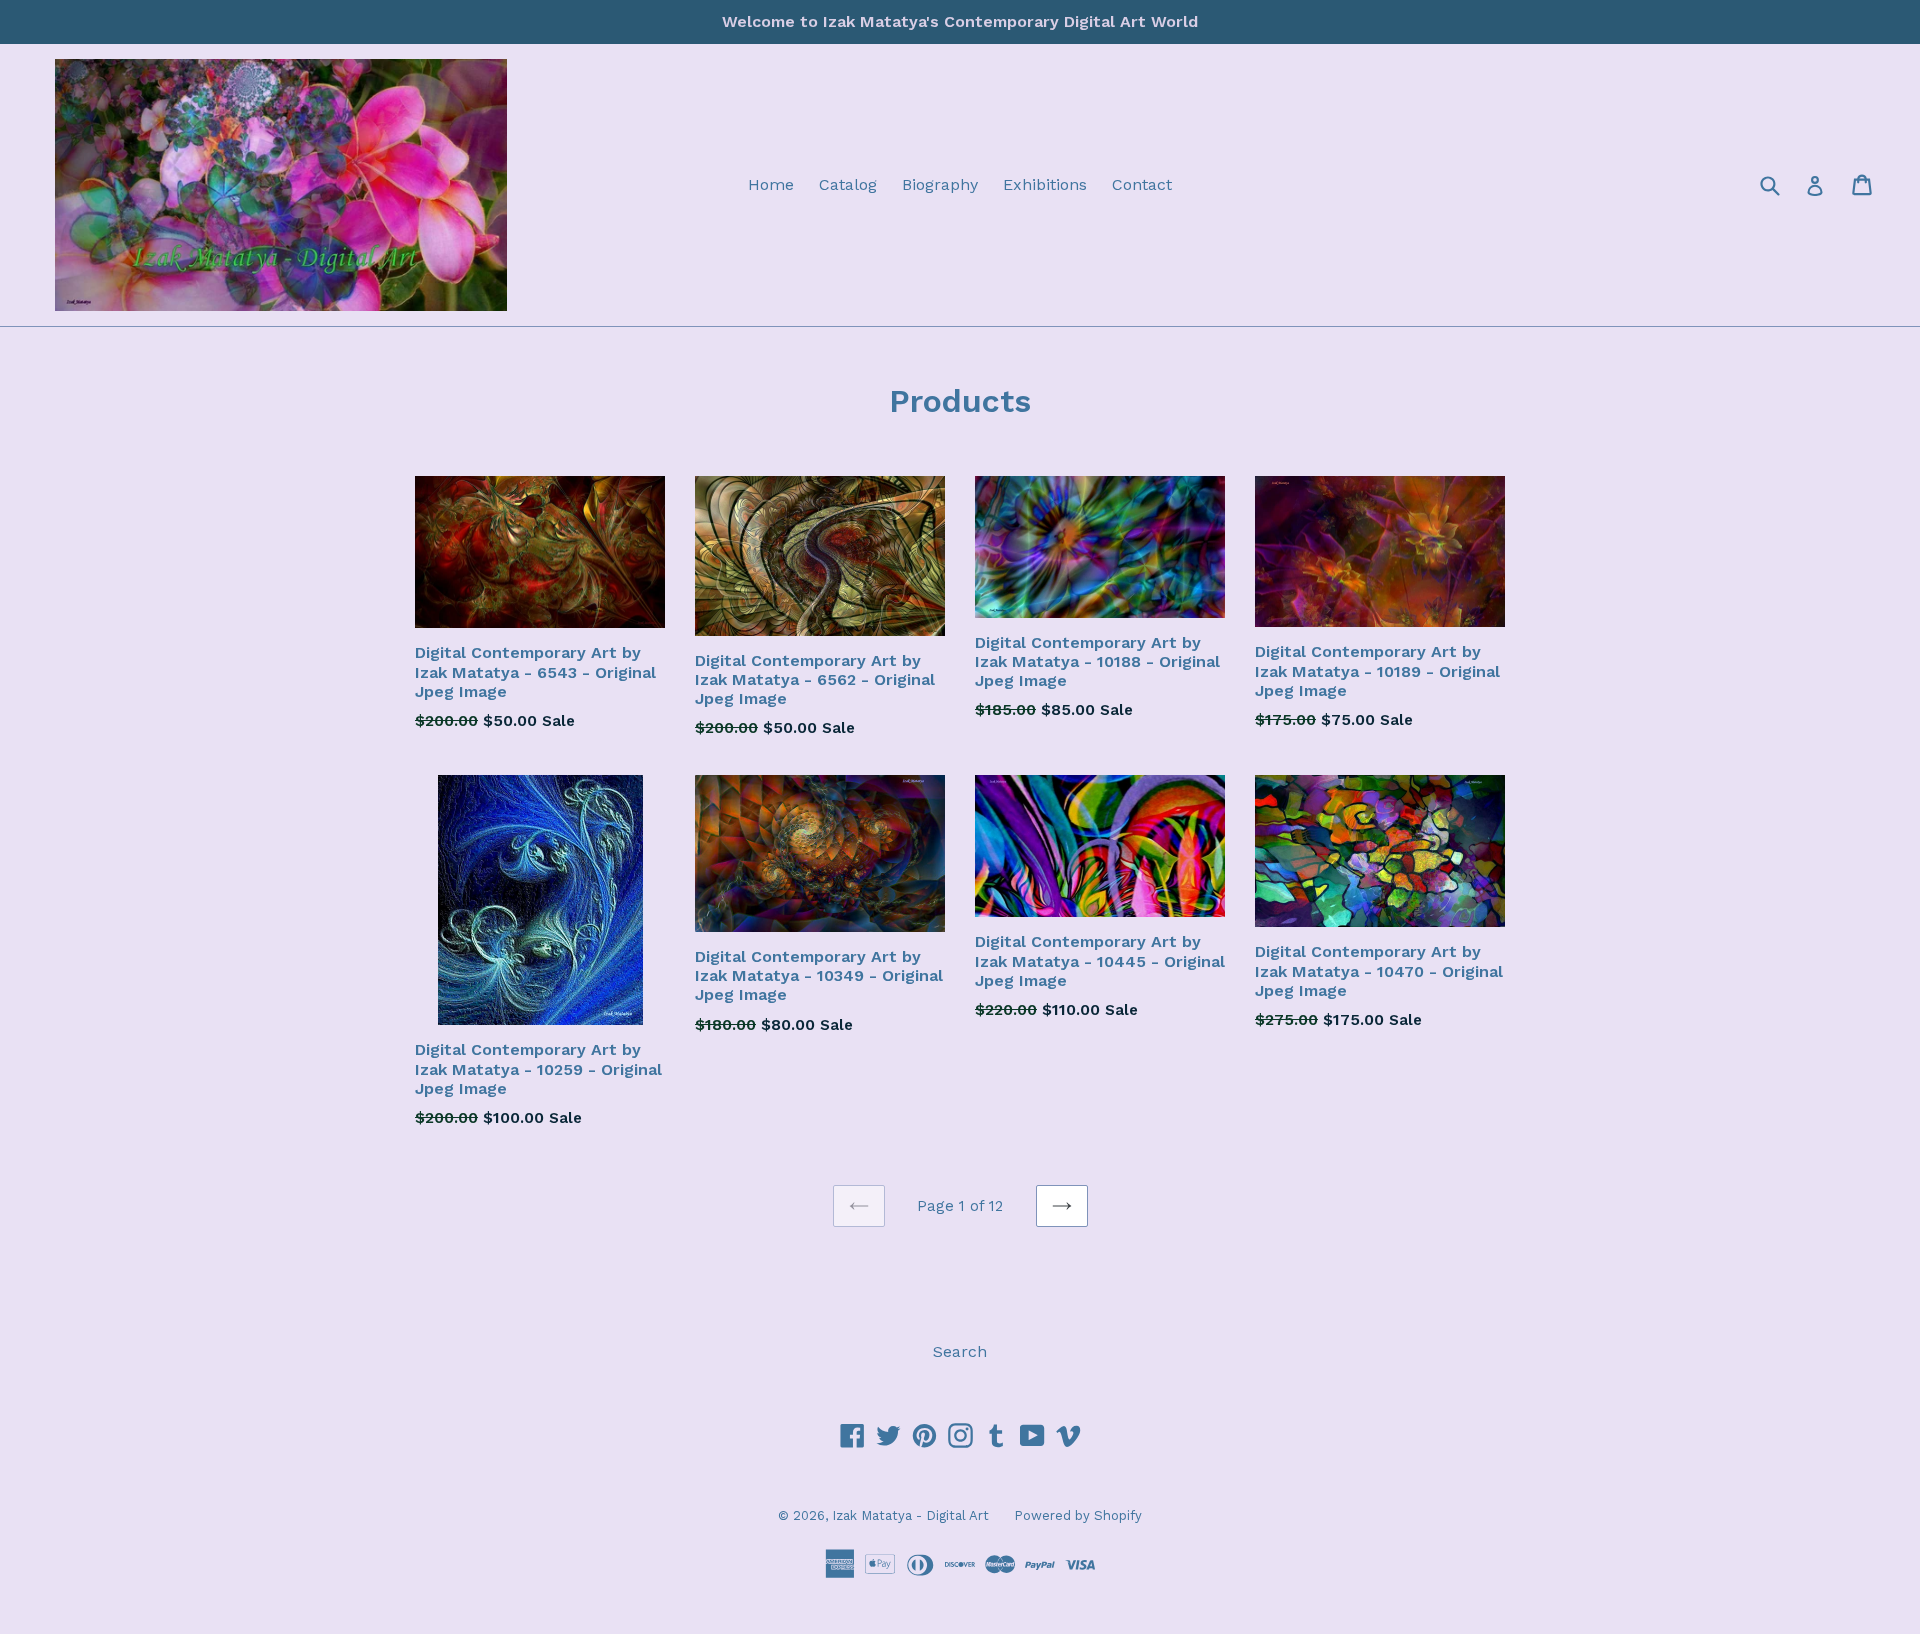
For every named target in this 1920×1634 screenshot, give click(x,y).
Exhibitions (1045, 184)
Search (960, 1351)
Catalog (848, 184)
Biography (940, 184)
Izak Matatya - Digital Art (910, 1515)
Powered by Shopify (1078, 1515)
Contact (1142, 184)
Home (771, 184)
